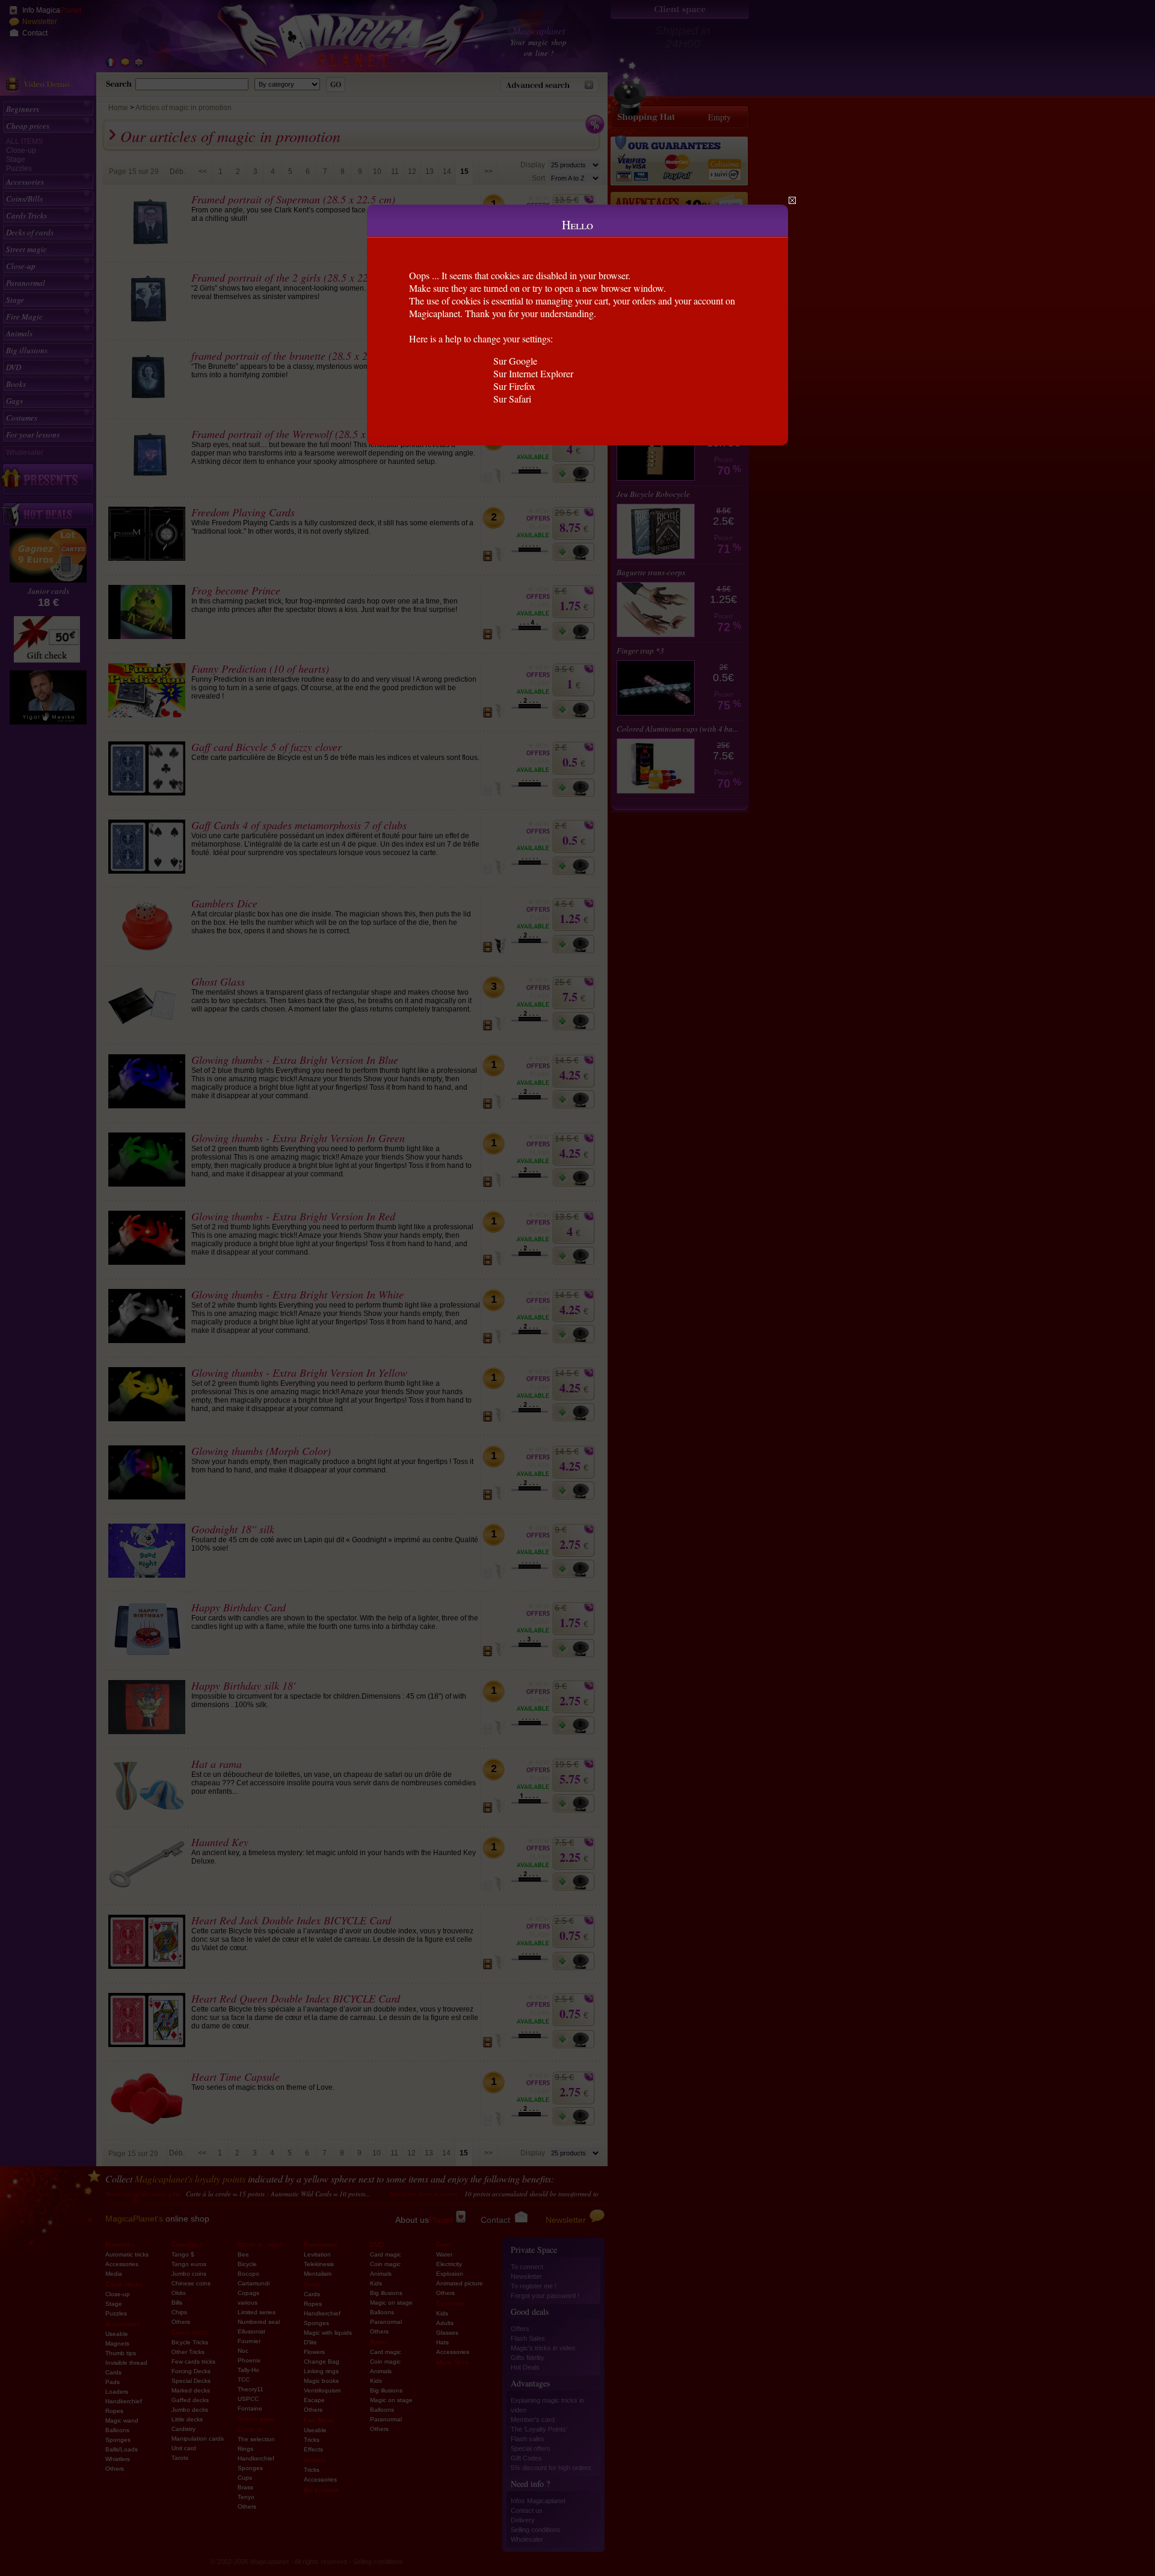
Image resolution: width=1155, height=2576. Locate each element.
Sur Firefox (514, 386)
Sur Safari (512, 399)
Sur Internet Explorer (533, 373)
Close (792, 200)
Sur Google (515, 361)
